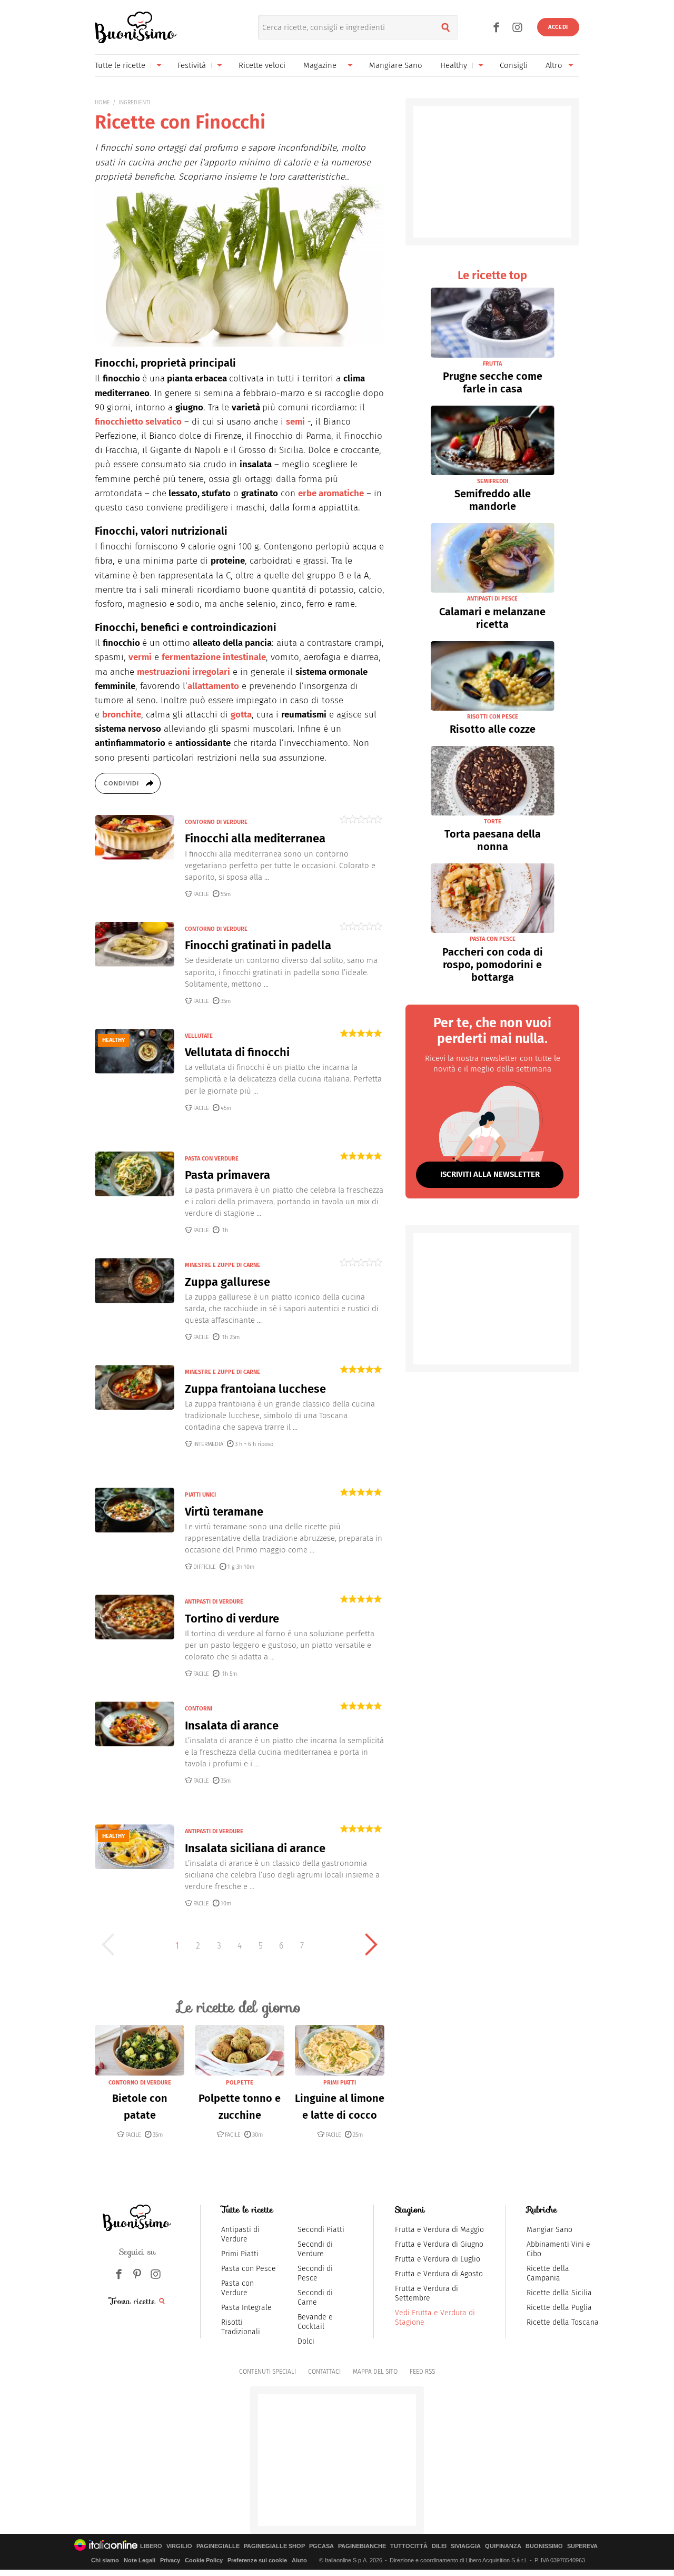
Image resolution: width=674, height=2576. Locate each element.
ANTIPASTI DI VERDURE (214, 1602)
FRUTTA (492, 364)
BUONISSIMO (544, 2546)
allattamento (213, 686)
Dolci (306, 2341)
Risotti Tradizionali (241, 2327)
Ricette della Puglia (559, 2308)
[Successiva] (371, 1944)
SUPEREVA (582, 2546)
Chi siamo (105, 2560)
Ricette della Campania (548, 2273)
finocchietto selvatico (138, 422)
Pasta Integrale (246, 2308)
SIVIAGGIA (466, 2546)
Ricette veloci (262, 65)
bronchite (122, 715)
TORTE (493, 822)
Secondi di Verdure (315, 2249)
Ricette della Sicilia (559, 2293)
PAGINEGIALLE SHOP (274, 2546)
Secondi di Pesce (315, 2273)
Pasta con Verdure (237, 2288)
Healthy (454, 65)
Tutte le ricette (120, 65)
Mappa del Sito (375, 2372)
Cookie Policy (204, 2560)
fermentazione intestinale (214, 657)
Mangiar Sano (549, 2230)
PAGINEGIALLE (218, 2546)
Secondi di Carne (315, 2298)
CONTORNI (199, 1709)
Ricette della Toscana (563, 2322)
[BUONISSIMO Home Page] (136, 27)
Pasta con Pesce (249, 2269)
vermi (140, 657)
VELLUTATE (199, 1036)
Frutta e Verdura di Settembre (427, 2293)
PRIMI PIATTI (340, 2083)
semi (295, 422)
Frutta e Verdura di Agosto (439, 2274)
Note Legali (140, 2560)
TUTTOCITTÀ (409, 2546)
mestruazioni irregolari (184, 672)
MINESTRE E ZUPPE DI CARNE (222, 1265)
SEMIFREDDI (493, 481)
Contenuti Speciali (267, 2372)
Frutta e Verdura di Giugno (439, 2244)
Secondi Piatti (321, 2230)
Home (102, 102)
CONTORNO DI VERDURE (216, 822)
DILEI (439, 2546)
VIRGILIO (179, 2546)
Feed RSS (422, 2372)
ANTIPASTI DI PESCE (492, 599)
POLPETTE (240, 2083)
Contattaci (324, 2372)
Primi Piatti (240, 2254)
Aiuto (299, 2560)
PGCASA (321, 2546)
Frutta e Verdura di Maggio (439, 2230)
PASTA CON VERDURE (212, 1159)
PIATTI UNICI (200, 1495)
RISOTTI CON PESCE (493, 717)
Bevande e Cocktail (315, 2322)
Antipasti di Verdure (240, 2234)
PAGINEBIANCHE (362, 2546)
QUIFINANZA (503, 2546)
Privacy (170, 2560)
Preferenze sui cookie (257, 2560)
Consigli (514, 65)
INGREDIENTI (134, 102)
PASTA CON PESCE (493, 939)
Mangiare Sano (396, 65)
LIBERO (151, 2546)
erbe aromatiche (331, 493)
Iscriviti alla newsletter (490, 1174)
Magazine (320, 65)
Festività (192, 65)
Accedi (558, 27)
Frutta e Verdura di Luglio (438, 2259)
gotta (241, 715)
